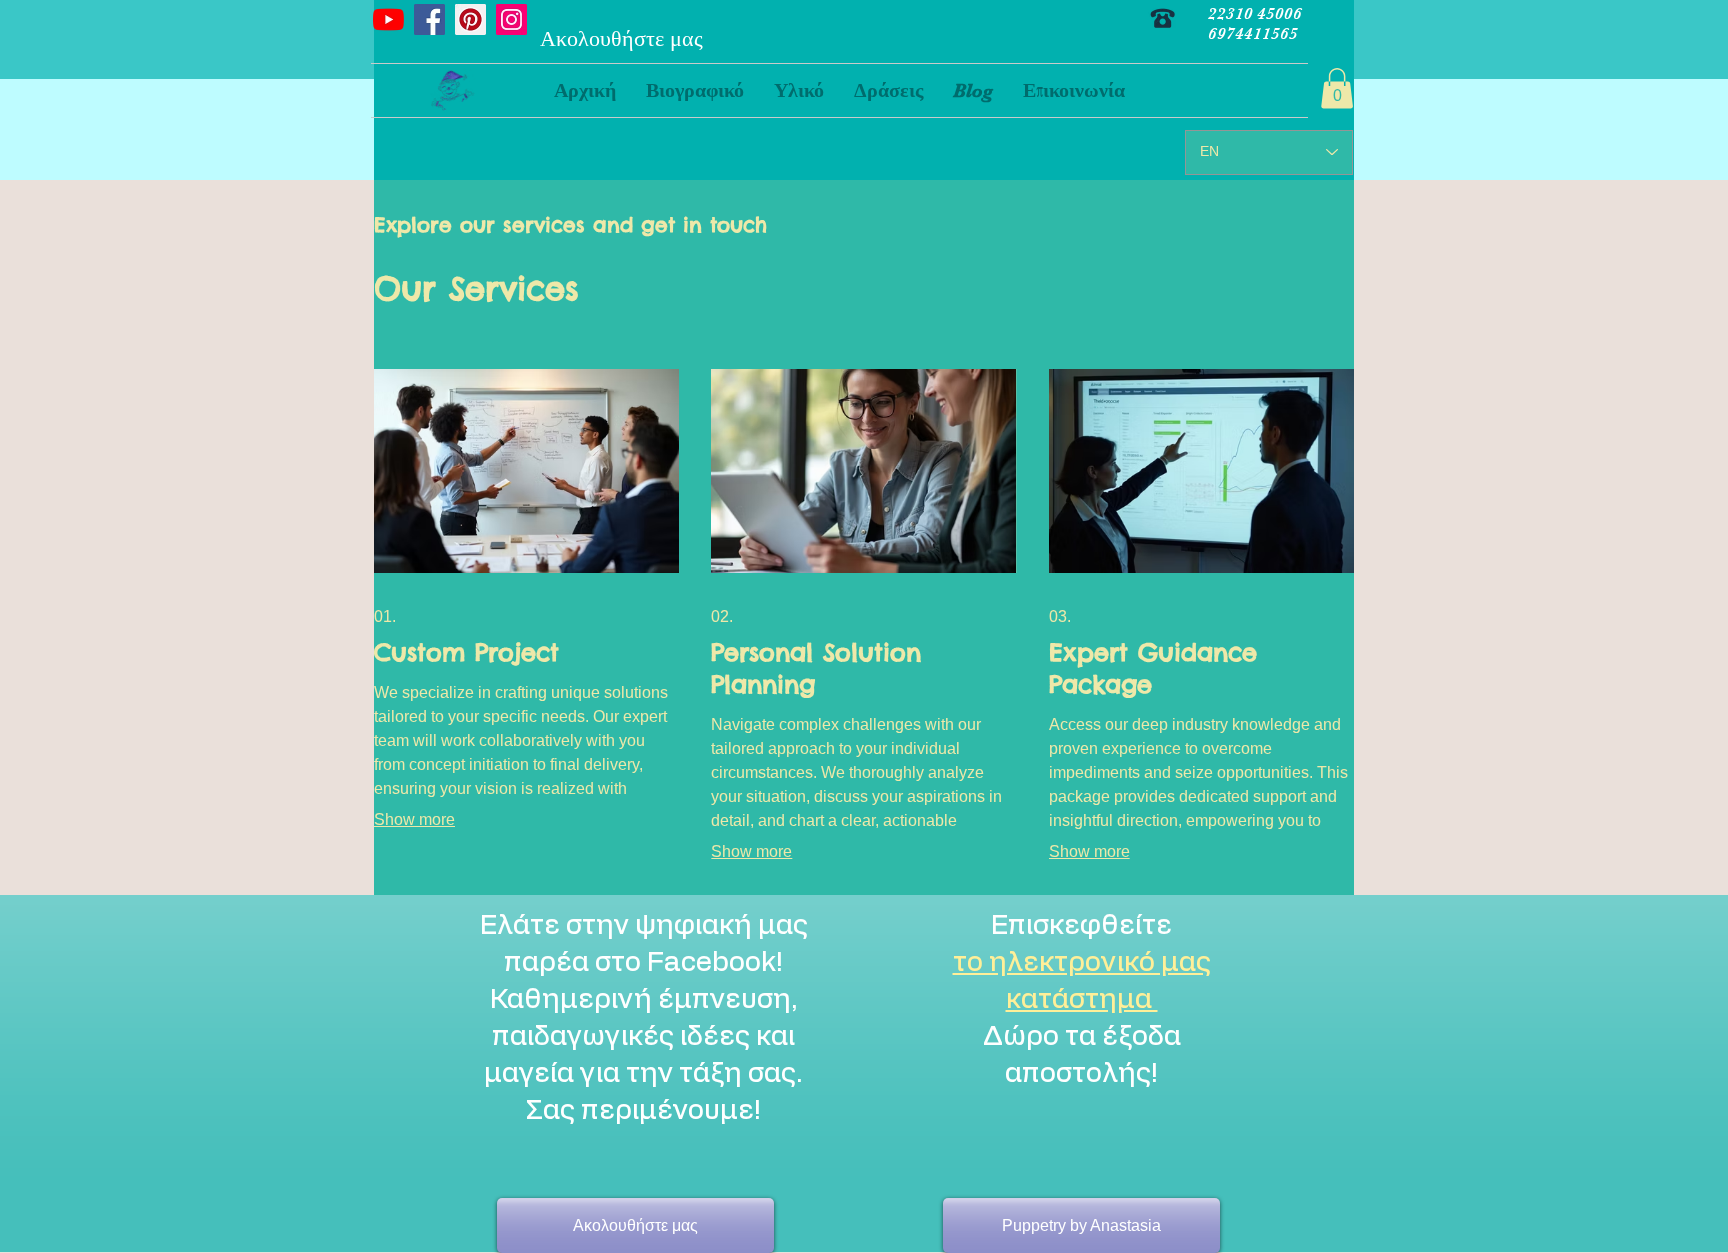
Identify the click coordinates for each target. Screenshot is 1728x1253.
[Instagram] (511, 19)
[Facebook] (429, 19)
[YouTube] (388, 19)
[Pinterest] (470, 19)
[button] (799, 90)
